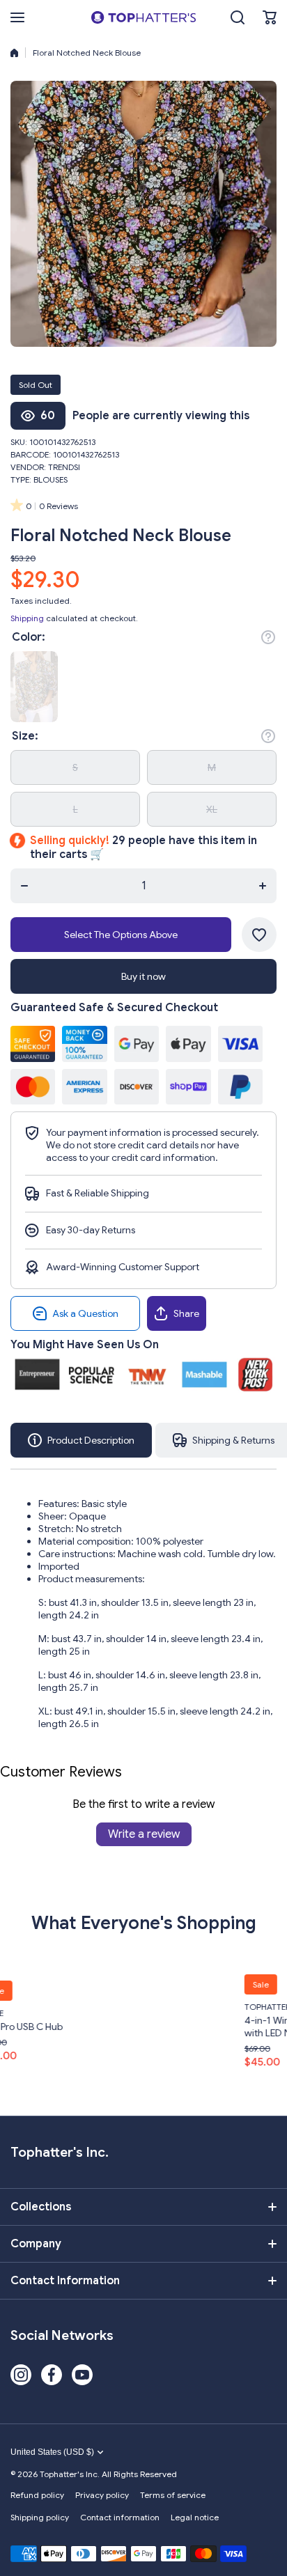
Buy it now (143, 976)
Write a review (144, 1834)
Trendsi (64, 467)
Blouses (51, 479)
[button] (270, 17)
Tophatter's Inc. (199, 2007)
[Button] (268, 637)
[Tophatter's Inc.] (143, 17)
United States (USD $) (52, 2452)
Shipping (27, 618)
